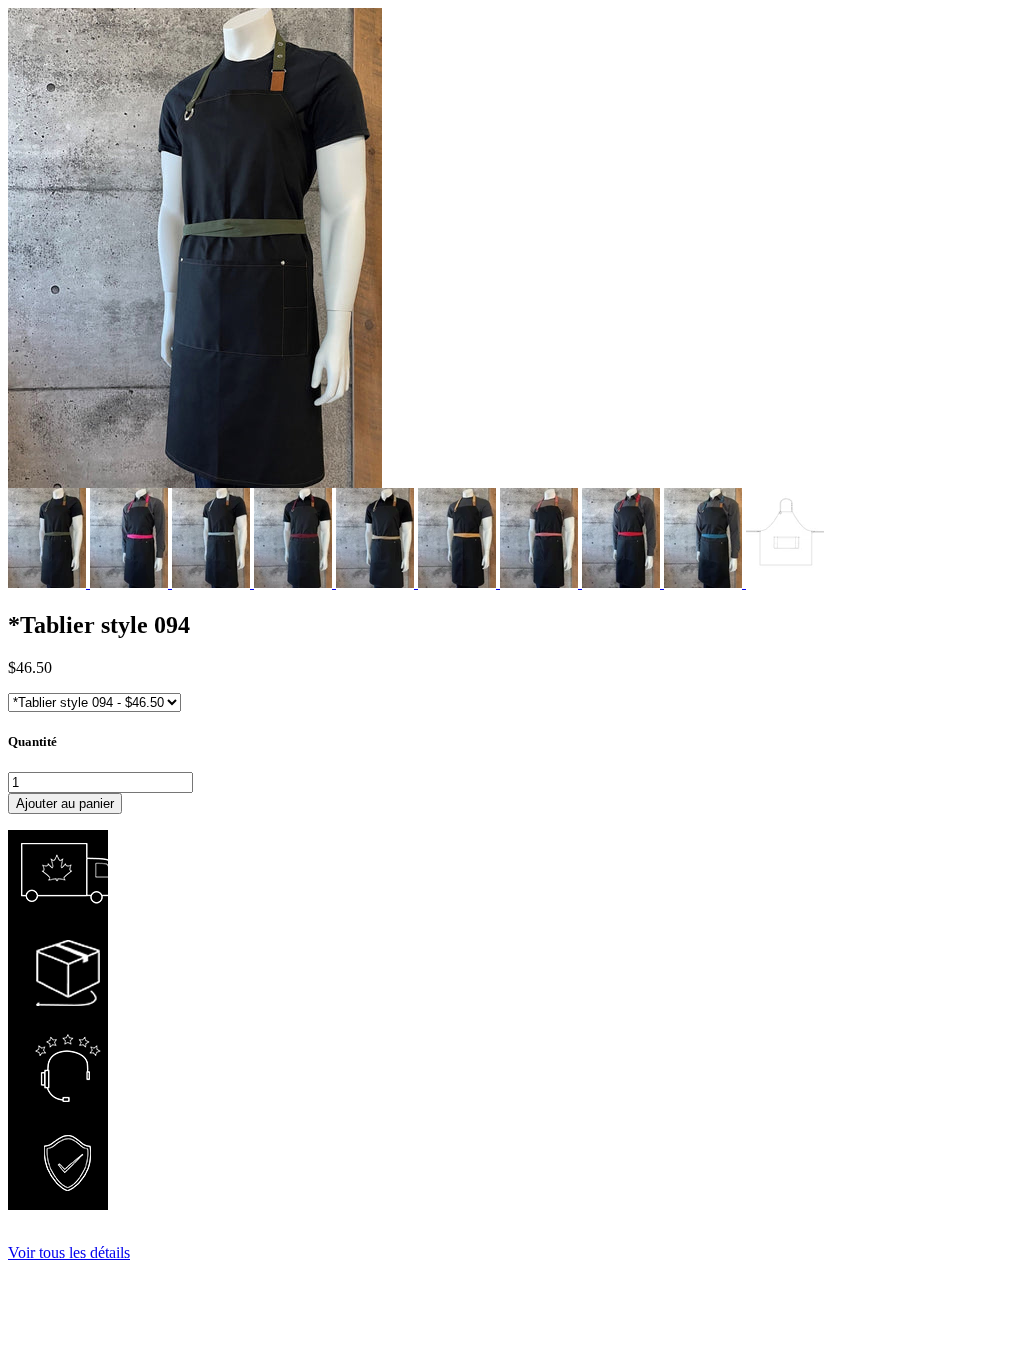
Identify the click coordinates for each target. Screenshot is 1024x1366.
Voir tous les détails (69, 1252)
